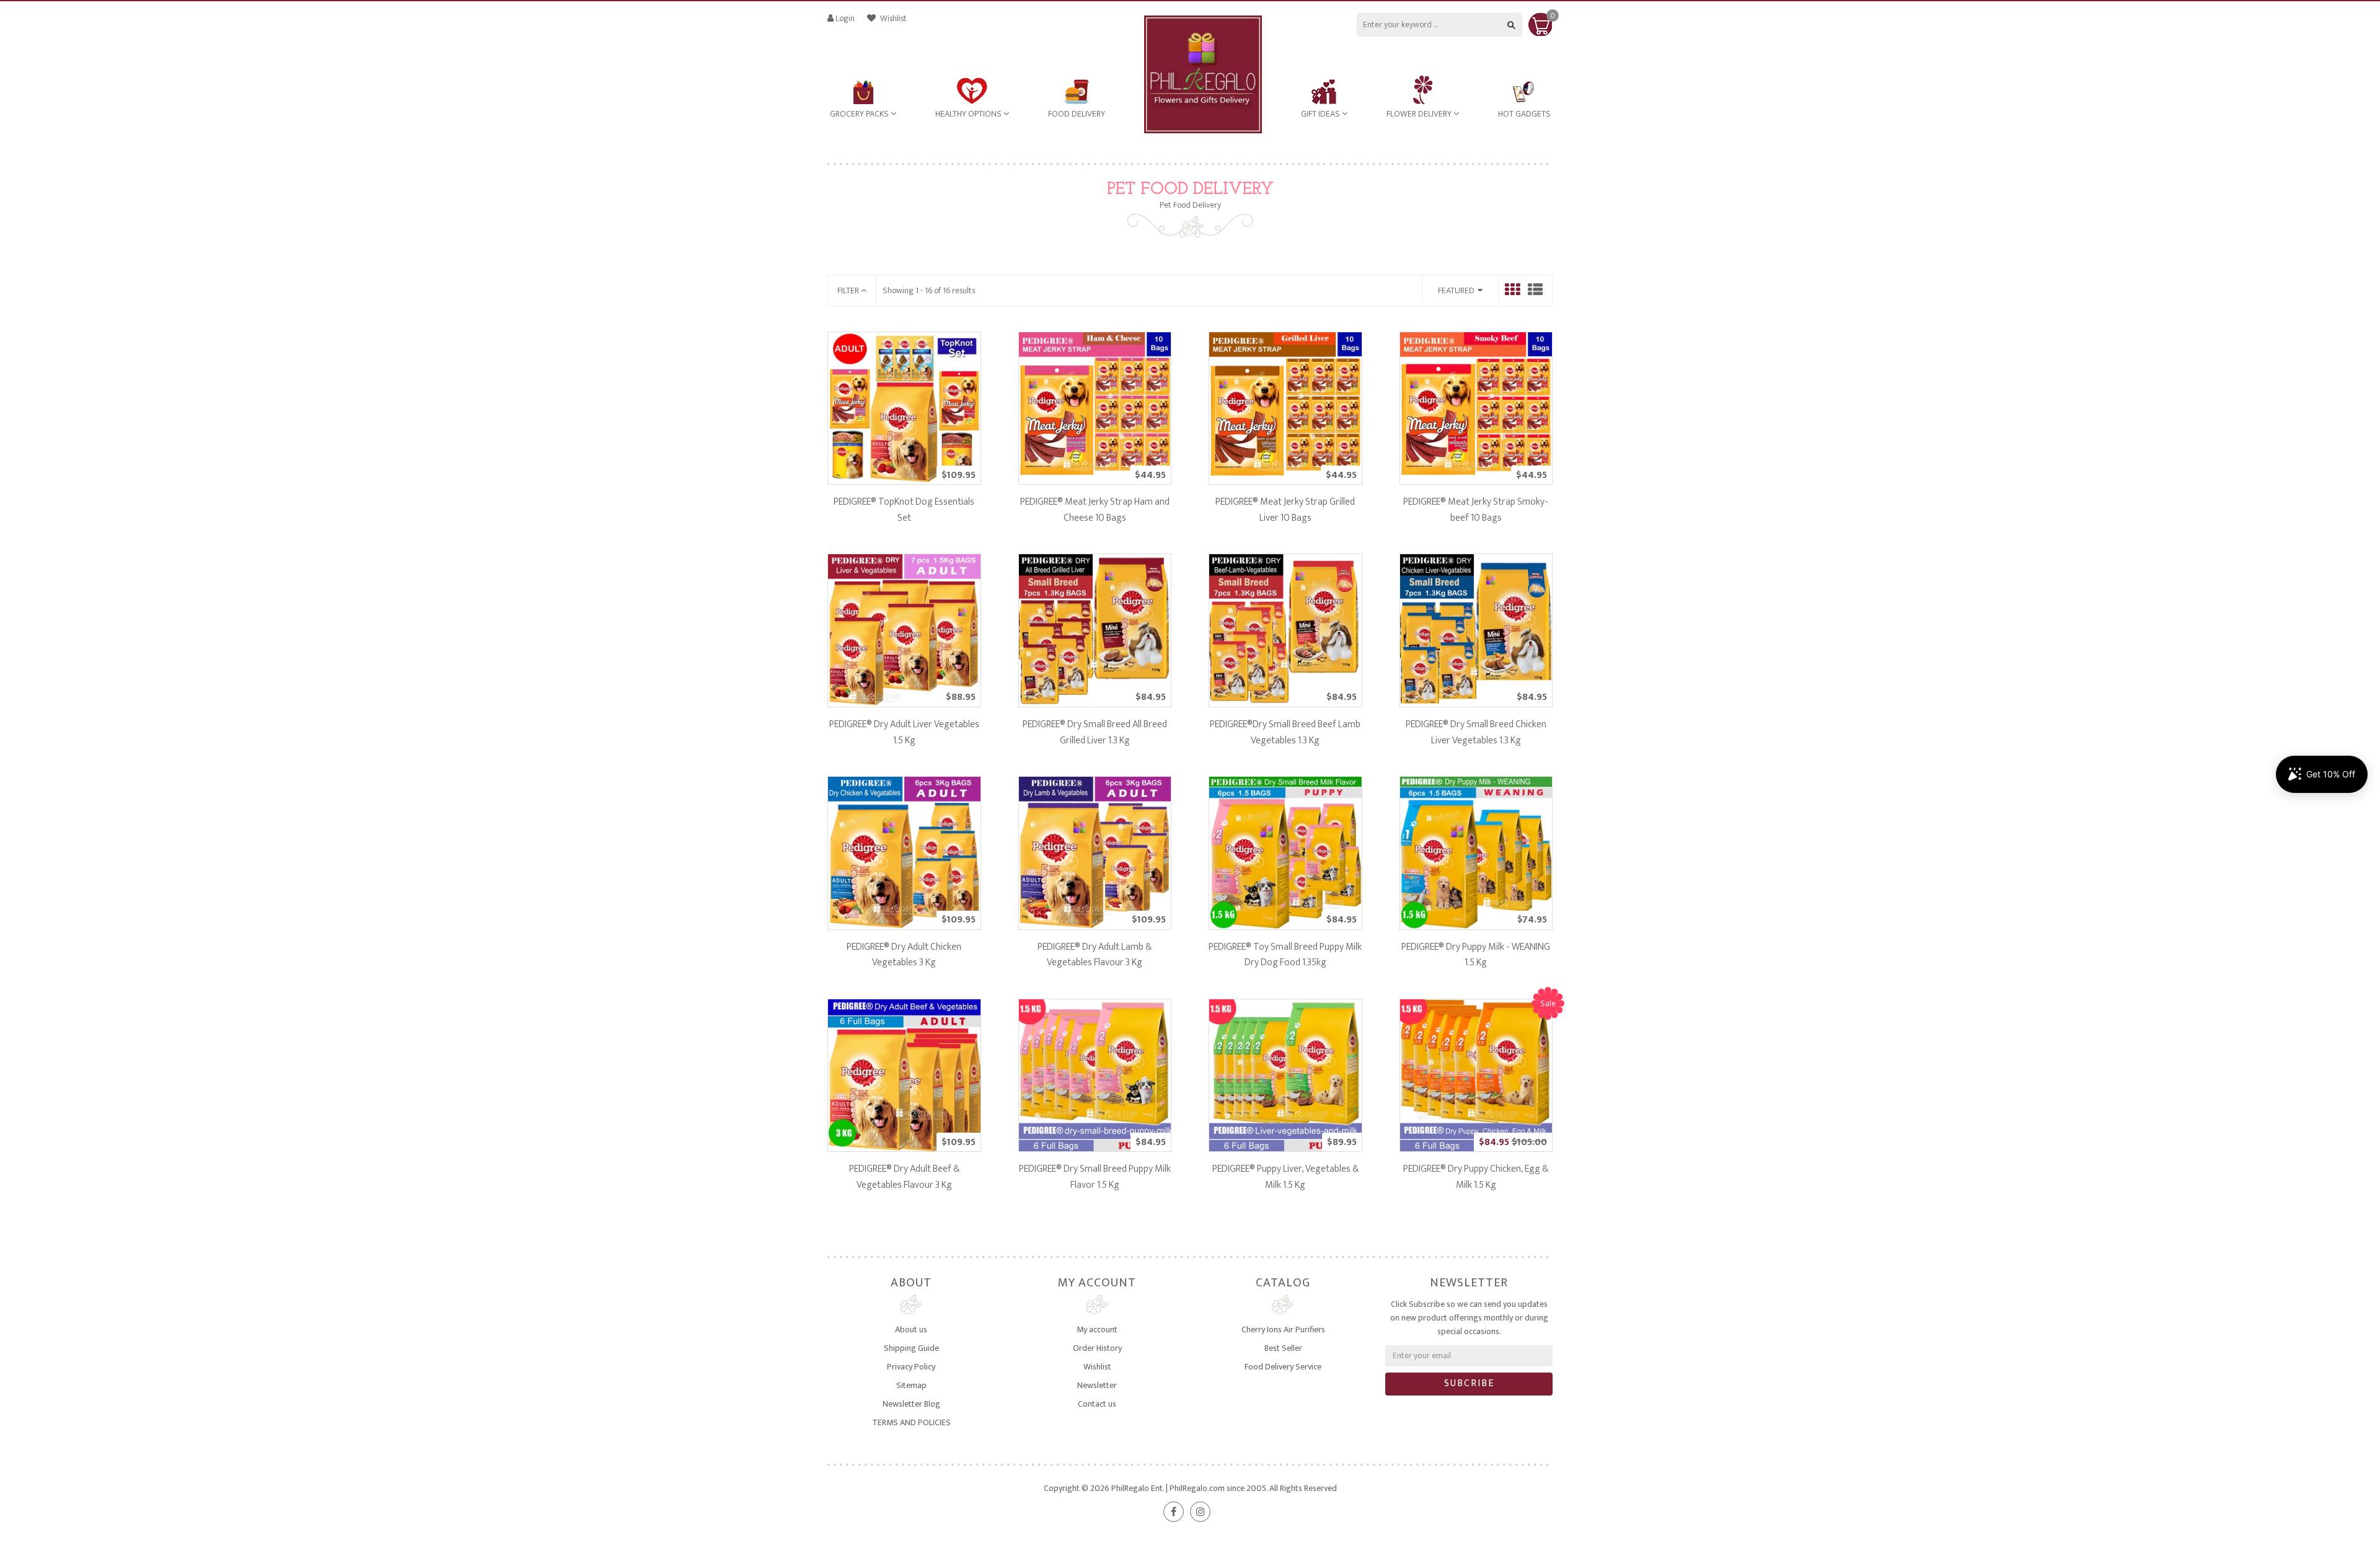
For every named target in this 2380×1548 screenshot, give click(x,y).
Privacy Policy (911, 1367)
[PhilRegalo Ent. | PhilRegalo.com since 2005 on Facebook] (1174, 1512)
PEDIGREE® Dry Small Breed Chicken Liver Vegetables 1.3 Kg (1476, 732)
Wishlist (892, 18)
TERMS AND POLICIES (911, 1422)
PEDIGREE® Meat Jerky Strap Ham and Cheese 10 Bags (1095, 510)
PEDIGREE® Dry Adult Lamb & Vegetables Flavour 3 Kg (1095, 955)
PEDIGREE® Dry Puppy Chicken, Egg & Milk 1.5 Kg (1476, 1177)
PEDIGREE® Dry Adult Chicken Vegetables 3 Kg (904, 955)
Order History (1097, 1348)
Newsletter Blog (911, 1404)
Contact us (1097, 1404)
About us (911, 1329)
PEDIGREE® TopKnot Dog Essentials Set (904, 510)
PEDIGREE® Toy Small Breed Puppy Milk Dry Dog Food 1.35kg (1285, 955)
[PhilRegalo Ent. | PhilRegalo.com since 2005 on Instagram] (1200, 1512)
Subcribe (1469, 1383)
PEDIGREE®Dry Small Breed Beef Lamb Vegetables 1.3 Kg (1285, 732)
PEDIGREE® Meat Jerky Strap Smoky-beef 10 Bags (1476, 510)
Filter (849, 290)
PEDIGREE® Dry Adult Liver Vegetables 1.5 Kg (904, 732)
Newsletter (1097, 1385)
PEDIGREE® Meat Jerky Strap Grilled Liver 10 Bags (1285, 510)
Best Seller (1283, 1348)
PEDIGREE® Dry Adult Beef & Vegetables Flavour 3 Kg (904, 1177)
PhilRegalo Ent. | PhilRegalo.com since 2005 (1189, 1488)
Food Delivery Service (1283, 1367)
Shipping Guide (911, 1348)
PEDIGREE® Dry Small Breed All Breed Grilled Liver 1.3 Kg (1095, 732)
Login (845, 18)
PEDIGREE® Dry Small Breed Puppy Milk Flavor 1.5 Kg (1095, 1177)
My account (1097, 1329)
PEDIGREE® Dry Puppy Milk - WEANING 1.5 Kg (1476, 955)
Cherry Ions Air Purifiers (1283, 1329)
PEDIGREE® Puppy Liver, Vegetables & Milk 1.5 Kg (1285, 1177)
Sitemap (911, 1385)
